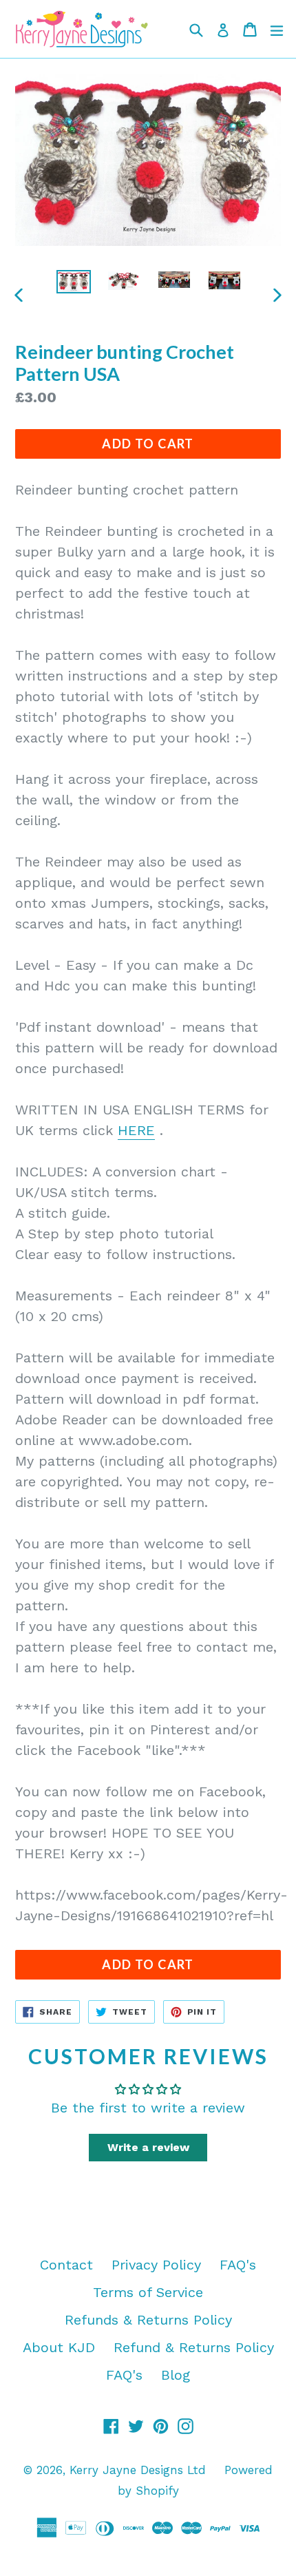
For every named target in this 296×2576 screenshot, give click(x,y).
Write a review (148, 2147)
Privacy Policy (156, 2265)
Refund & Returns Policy (194, 2347)
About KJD (59, 2347)
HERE (136, 1130)
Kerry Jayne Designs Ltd (138, 2470)
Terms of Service (148, 2292)
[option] (73, 282)
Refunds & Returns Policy (148, 2320)
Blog (176, 2375)
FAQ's (238, 2265)
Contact (66, 2265)
